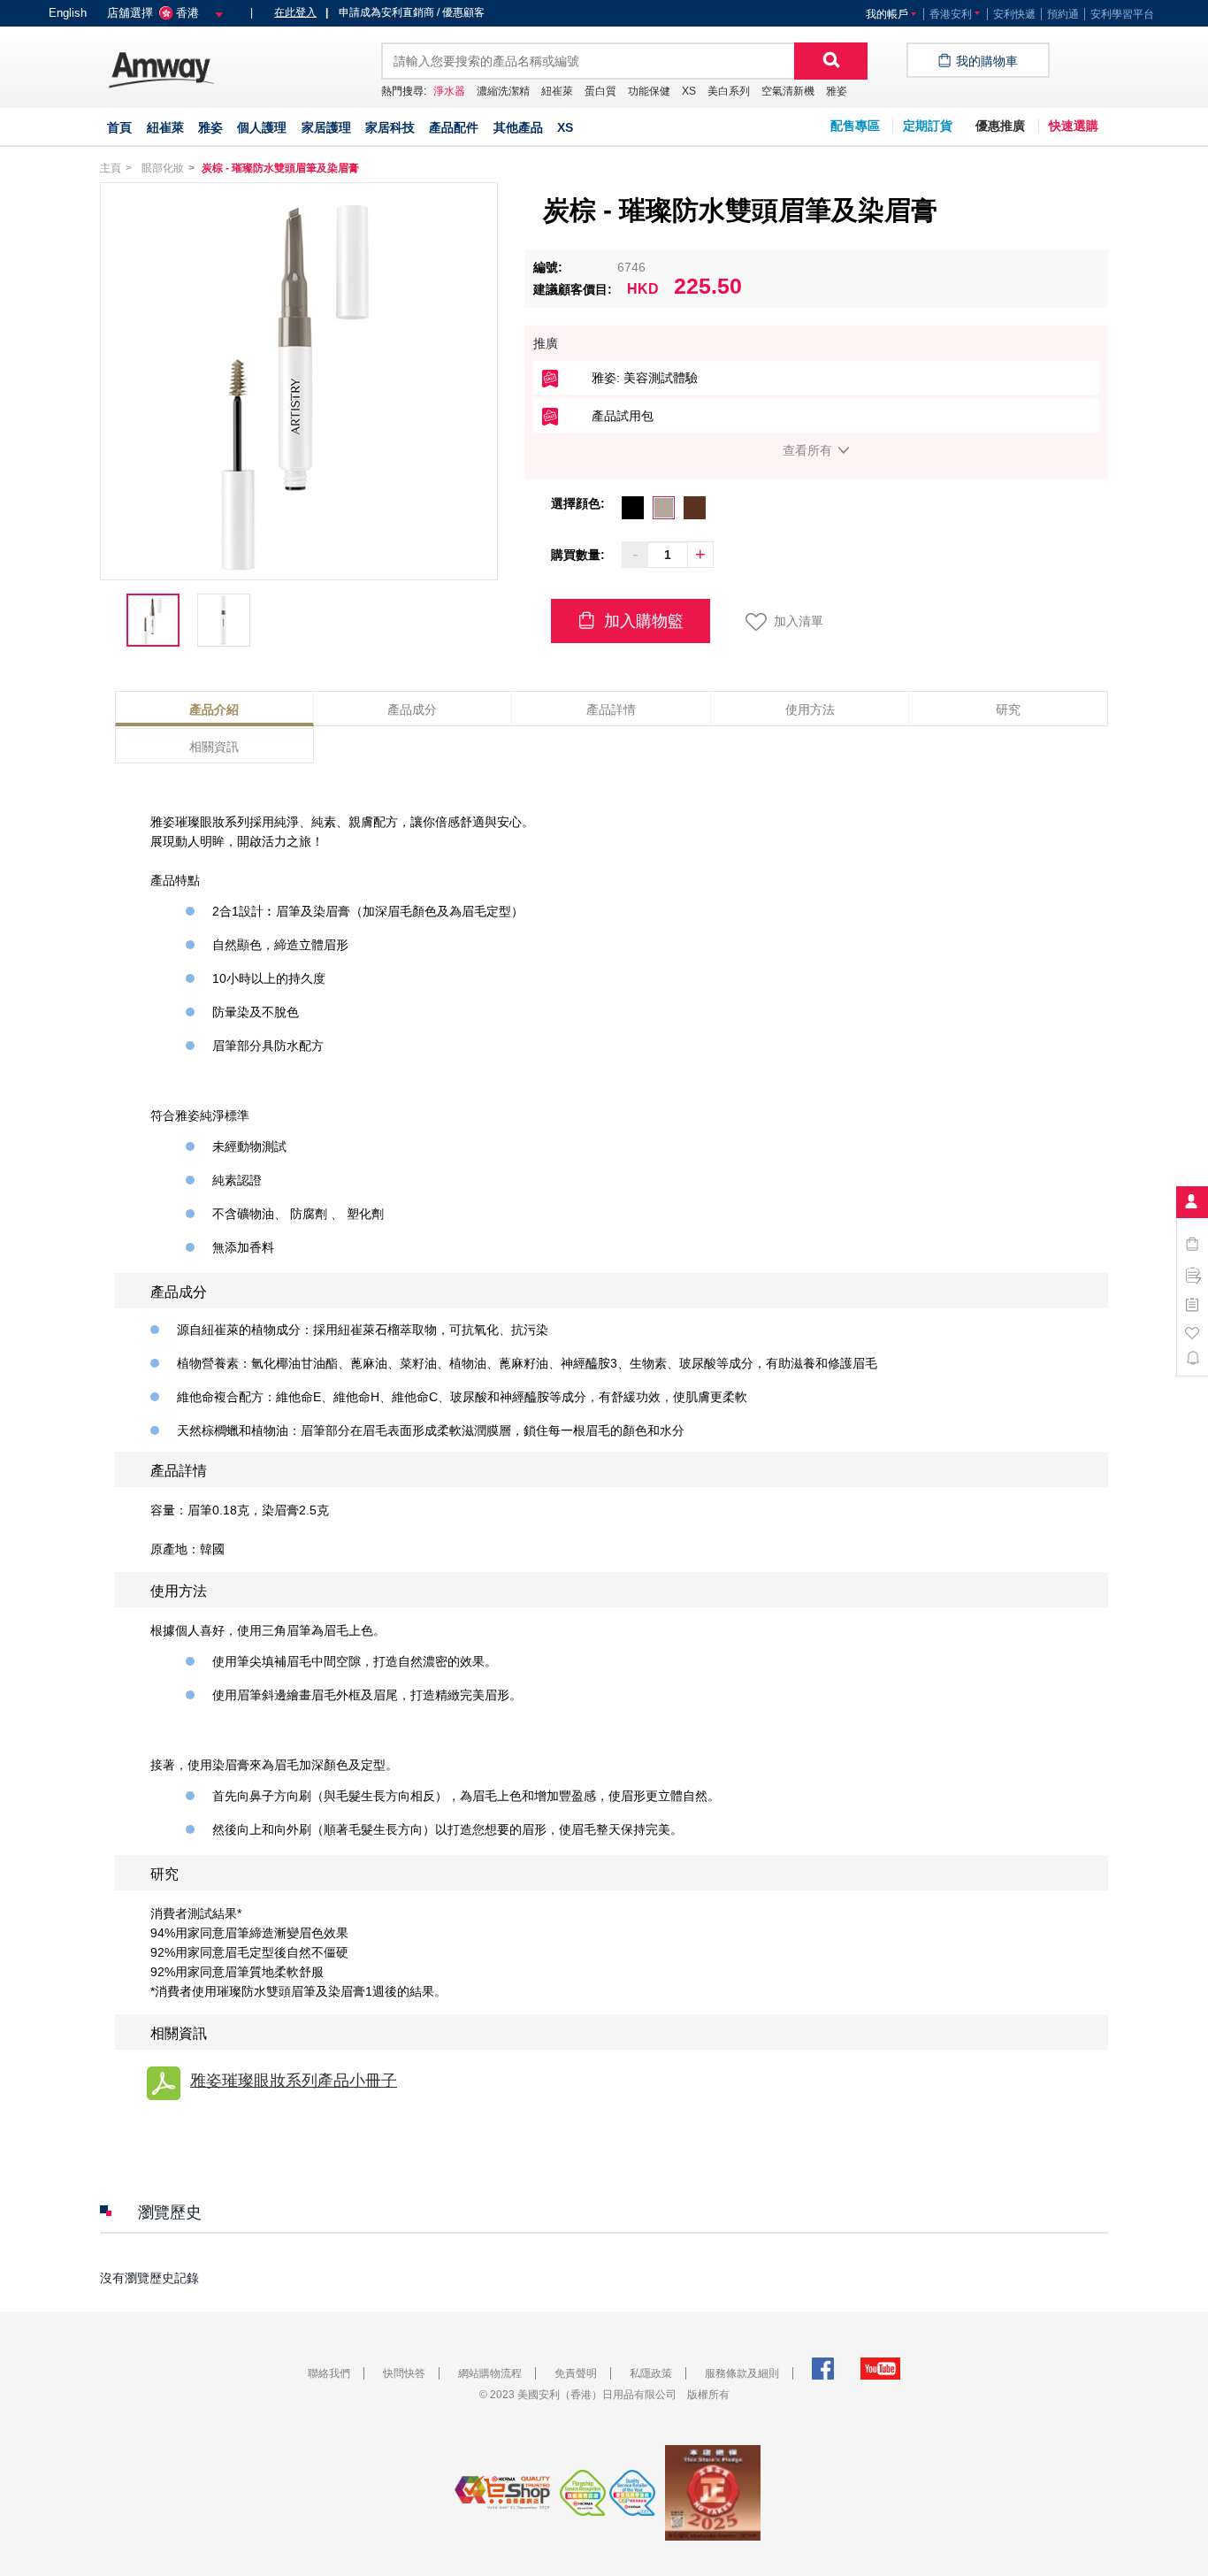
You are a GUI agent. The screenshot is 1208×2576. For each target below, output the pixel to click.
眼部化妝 (163, 168)
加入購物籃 (642, 621)
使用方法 (810, 709)
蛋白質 (600, 91)
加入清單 (799, 621)
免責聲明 (576, 2373)
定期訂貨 (928, 126)
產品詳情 (611, 709)
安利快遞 (1014, 14)
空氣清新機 (788, 91)
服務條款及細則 (742, 2373)
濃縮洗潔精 (503, 91)
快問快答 (404, 2373)
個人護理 (262, 127)
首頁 (119, 127)
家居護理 (326, 127)
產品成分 (412, 709)
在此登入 (295, 12)
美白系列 (729, 91)
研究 (1008, 709)
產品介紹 (214, 709)
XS (689, 91)
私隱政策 (651, 2373)
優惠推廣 (1000, 126)
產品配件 (454, 127)
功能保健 (649, 91)
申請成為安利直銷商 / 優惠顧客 (405, 12)
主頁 (111, 168)
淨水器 (449, 91)
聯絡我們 (329, 2373)
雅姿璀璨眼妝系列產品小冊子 (294, 2081)
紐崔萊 (557, 91)
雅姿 (837, 91)
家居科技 (390, 127)
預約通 (1063, 14)
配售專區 (855, 126)
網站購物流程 (490, 2373)
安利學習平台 (1122, 14)
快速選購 (1074, 126)
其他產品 (518, 127)
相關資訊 (214, 747)
